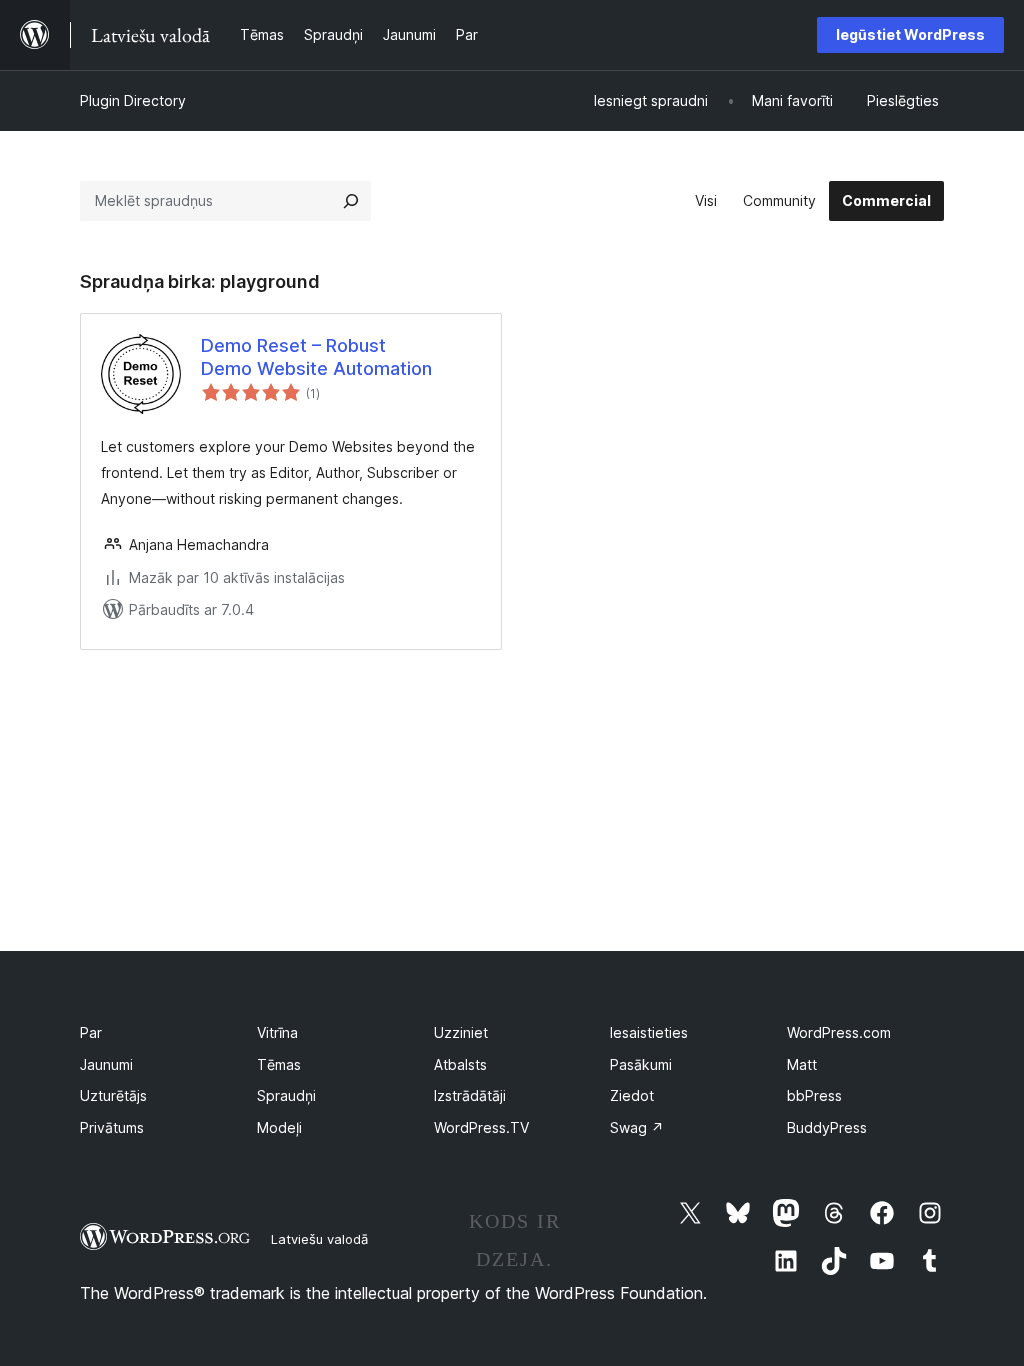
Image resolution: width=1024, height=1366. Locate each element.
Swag (637, 1127)
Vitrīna (277, 1032)
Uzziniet (461, 1032)
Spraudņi (286, 1095)
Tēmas (279, 1064)
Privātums (112, 1127)
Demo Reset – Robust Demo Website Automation (316, 357)
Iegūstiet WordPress (910, 34)
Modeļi (279, 1127)
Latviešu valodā (319, 1239)
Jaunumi (106, 1064)
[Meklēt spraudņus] (351, 201)
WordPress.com (839, 1032)
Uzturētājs (113, 1095)
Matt (802, 1064)
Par (91, 1032)
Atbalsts (460, 1064)
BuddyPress (827, 1127)
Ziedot (632, 1095)
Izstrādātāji (470, 1095)
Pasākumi (641, 1064)
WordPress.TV (481, 1127)
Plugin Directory (133, 100)
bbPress (814, 1095)
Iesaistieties (649, 1032)
